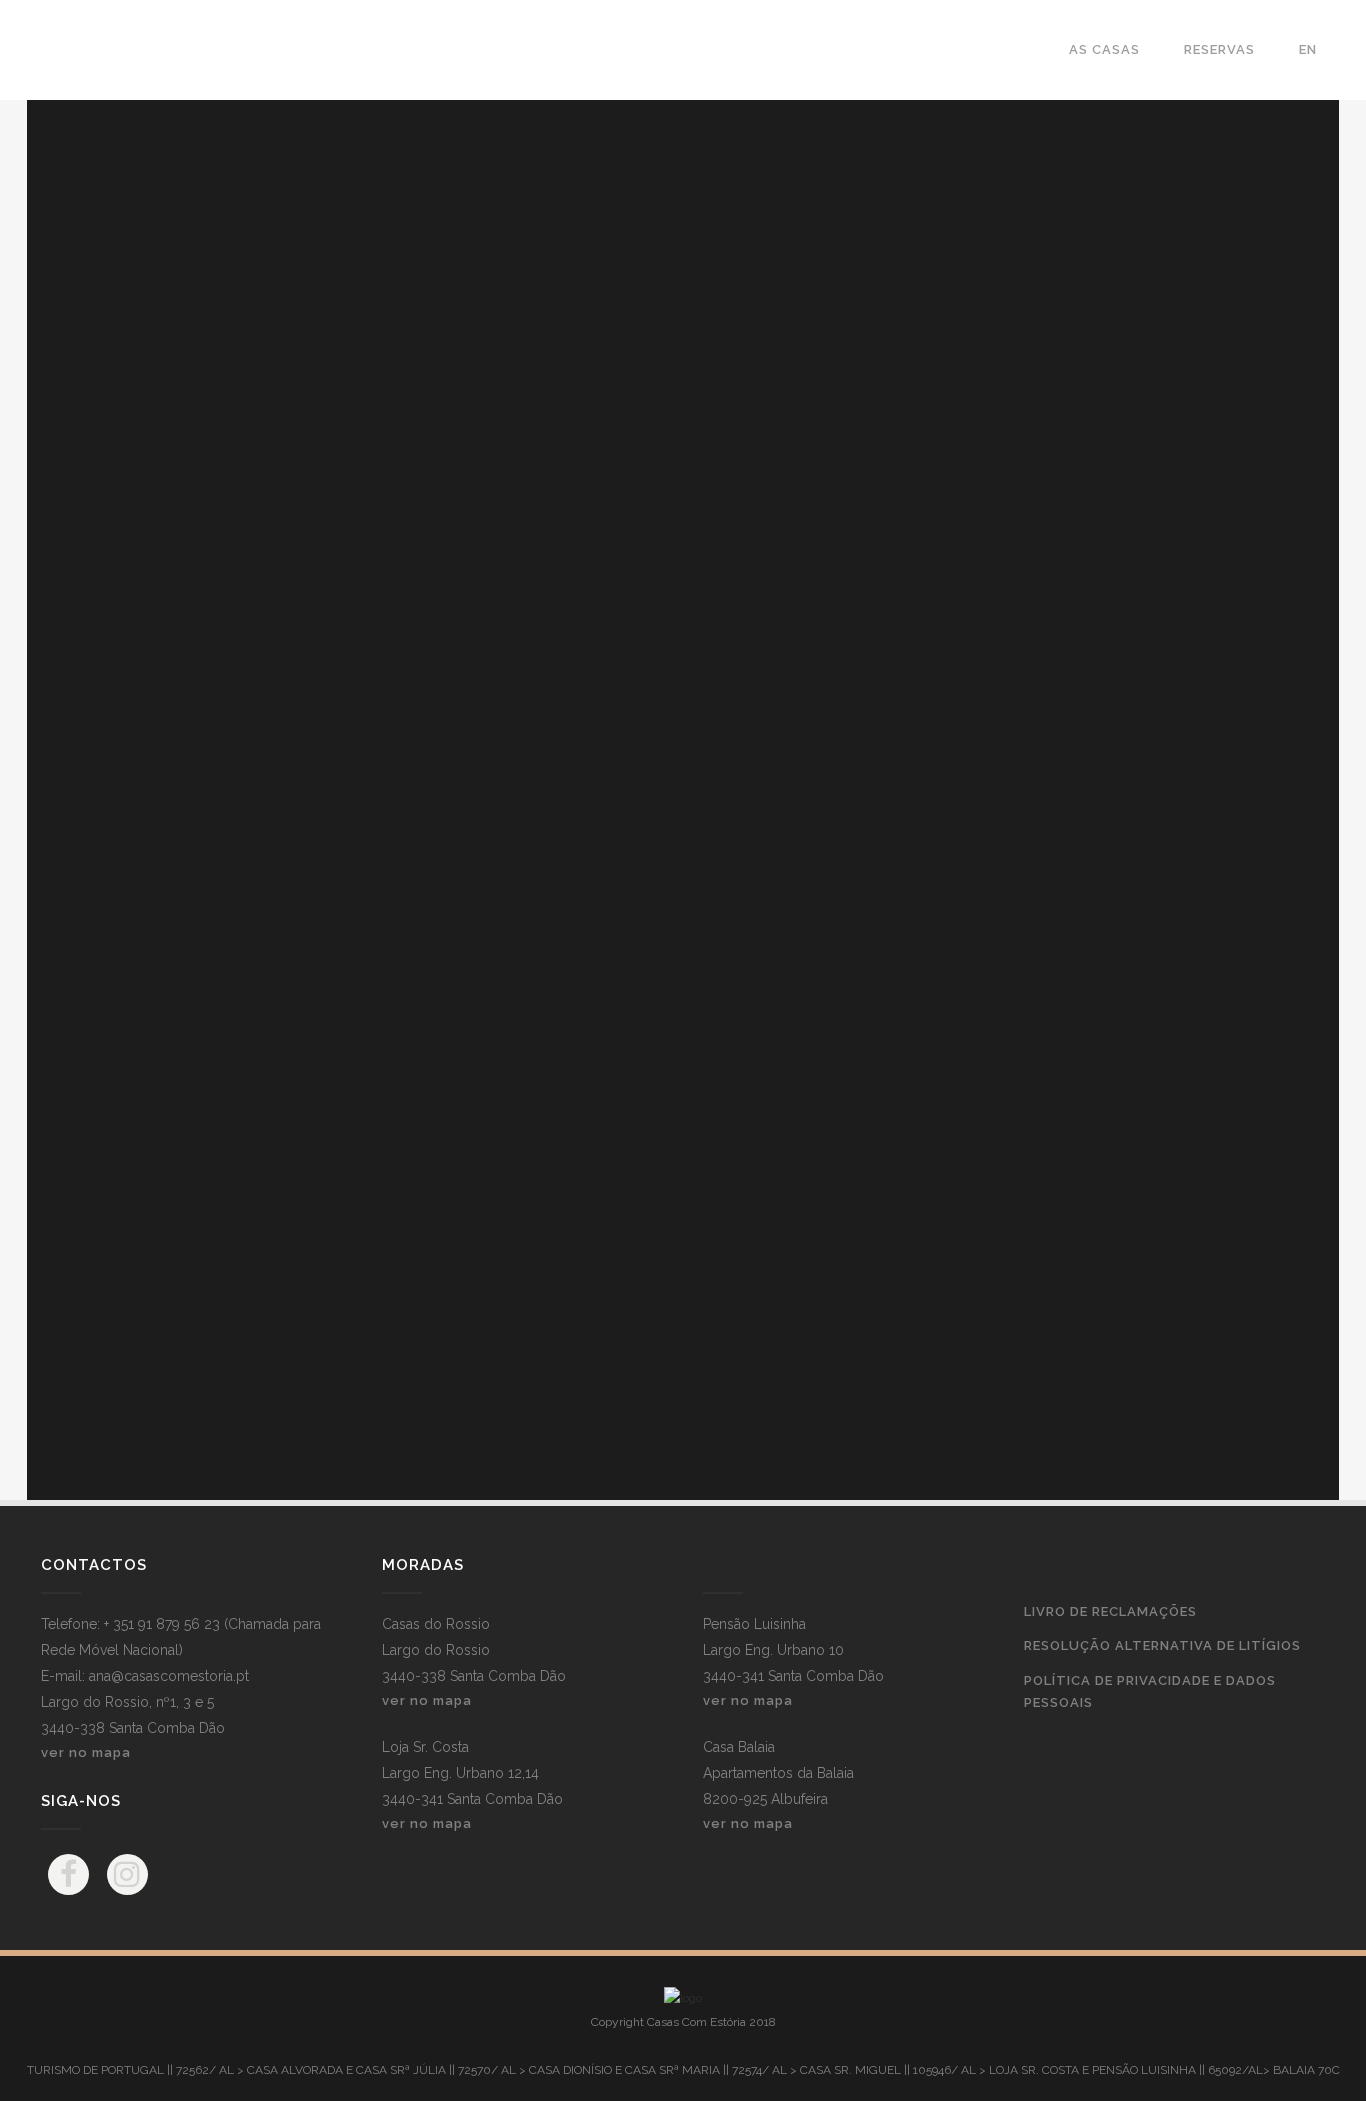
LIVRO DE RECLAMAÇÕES (1110, 1611)
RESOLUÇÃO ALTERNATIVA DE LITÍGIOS (1162, 1645)
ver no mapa (86, 1752)
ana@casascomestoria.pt (169, 1676)
